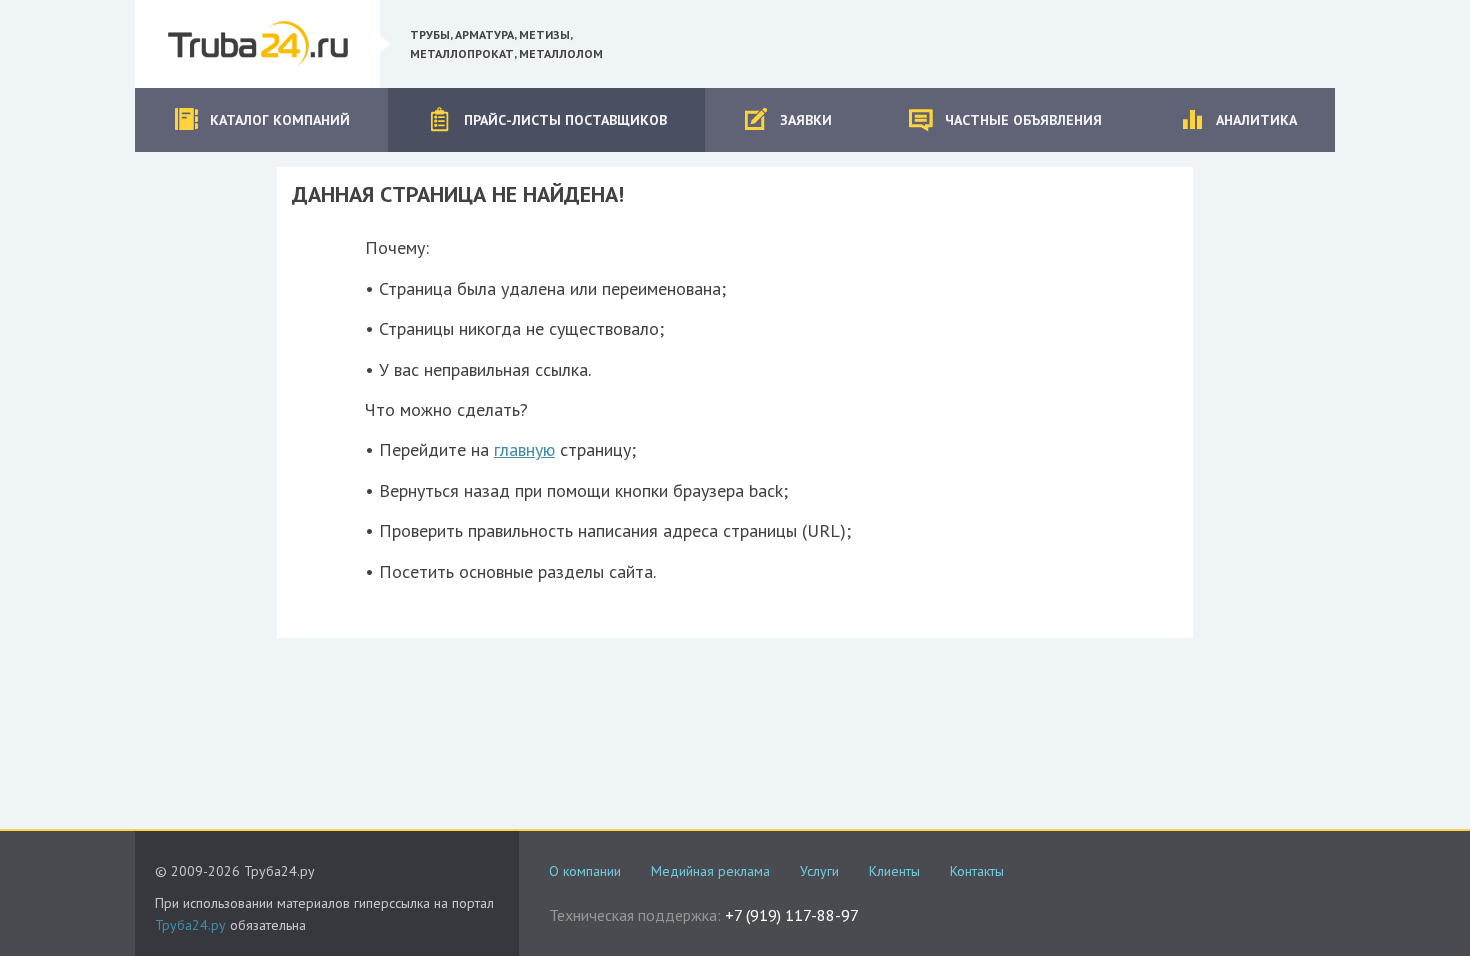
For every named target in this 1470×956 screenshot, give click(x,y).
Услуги (819, 871)
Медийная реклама (710, 871)
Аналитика (1256, 120)
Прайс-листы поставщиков (565, 120)
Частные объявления (1023, 120)
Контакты (977, 871)
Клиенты (894, 871)
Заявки (806, 120)
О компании (585, 871)
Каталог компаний (280, 120)
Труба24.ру (190, 925)
